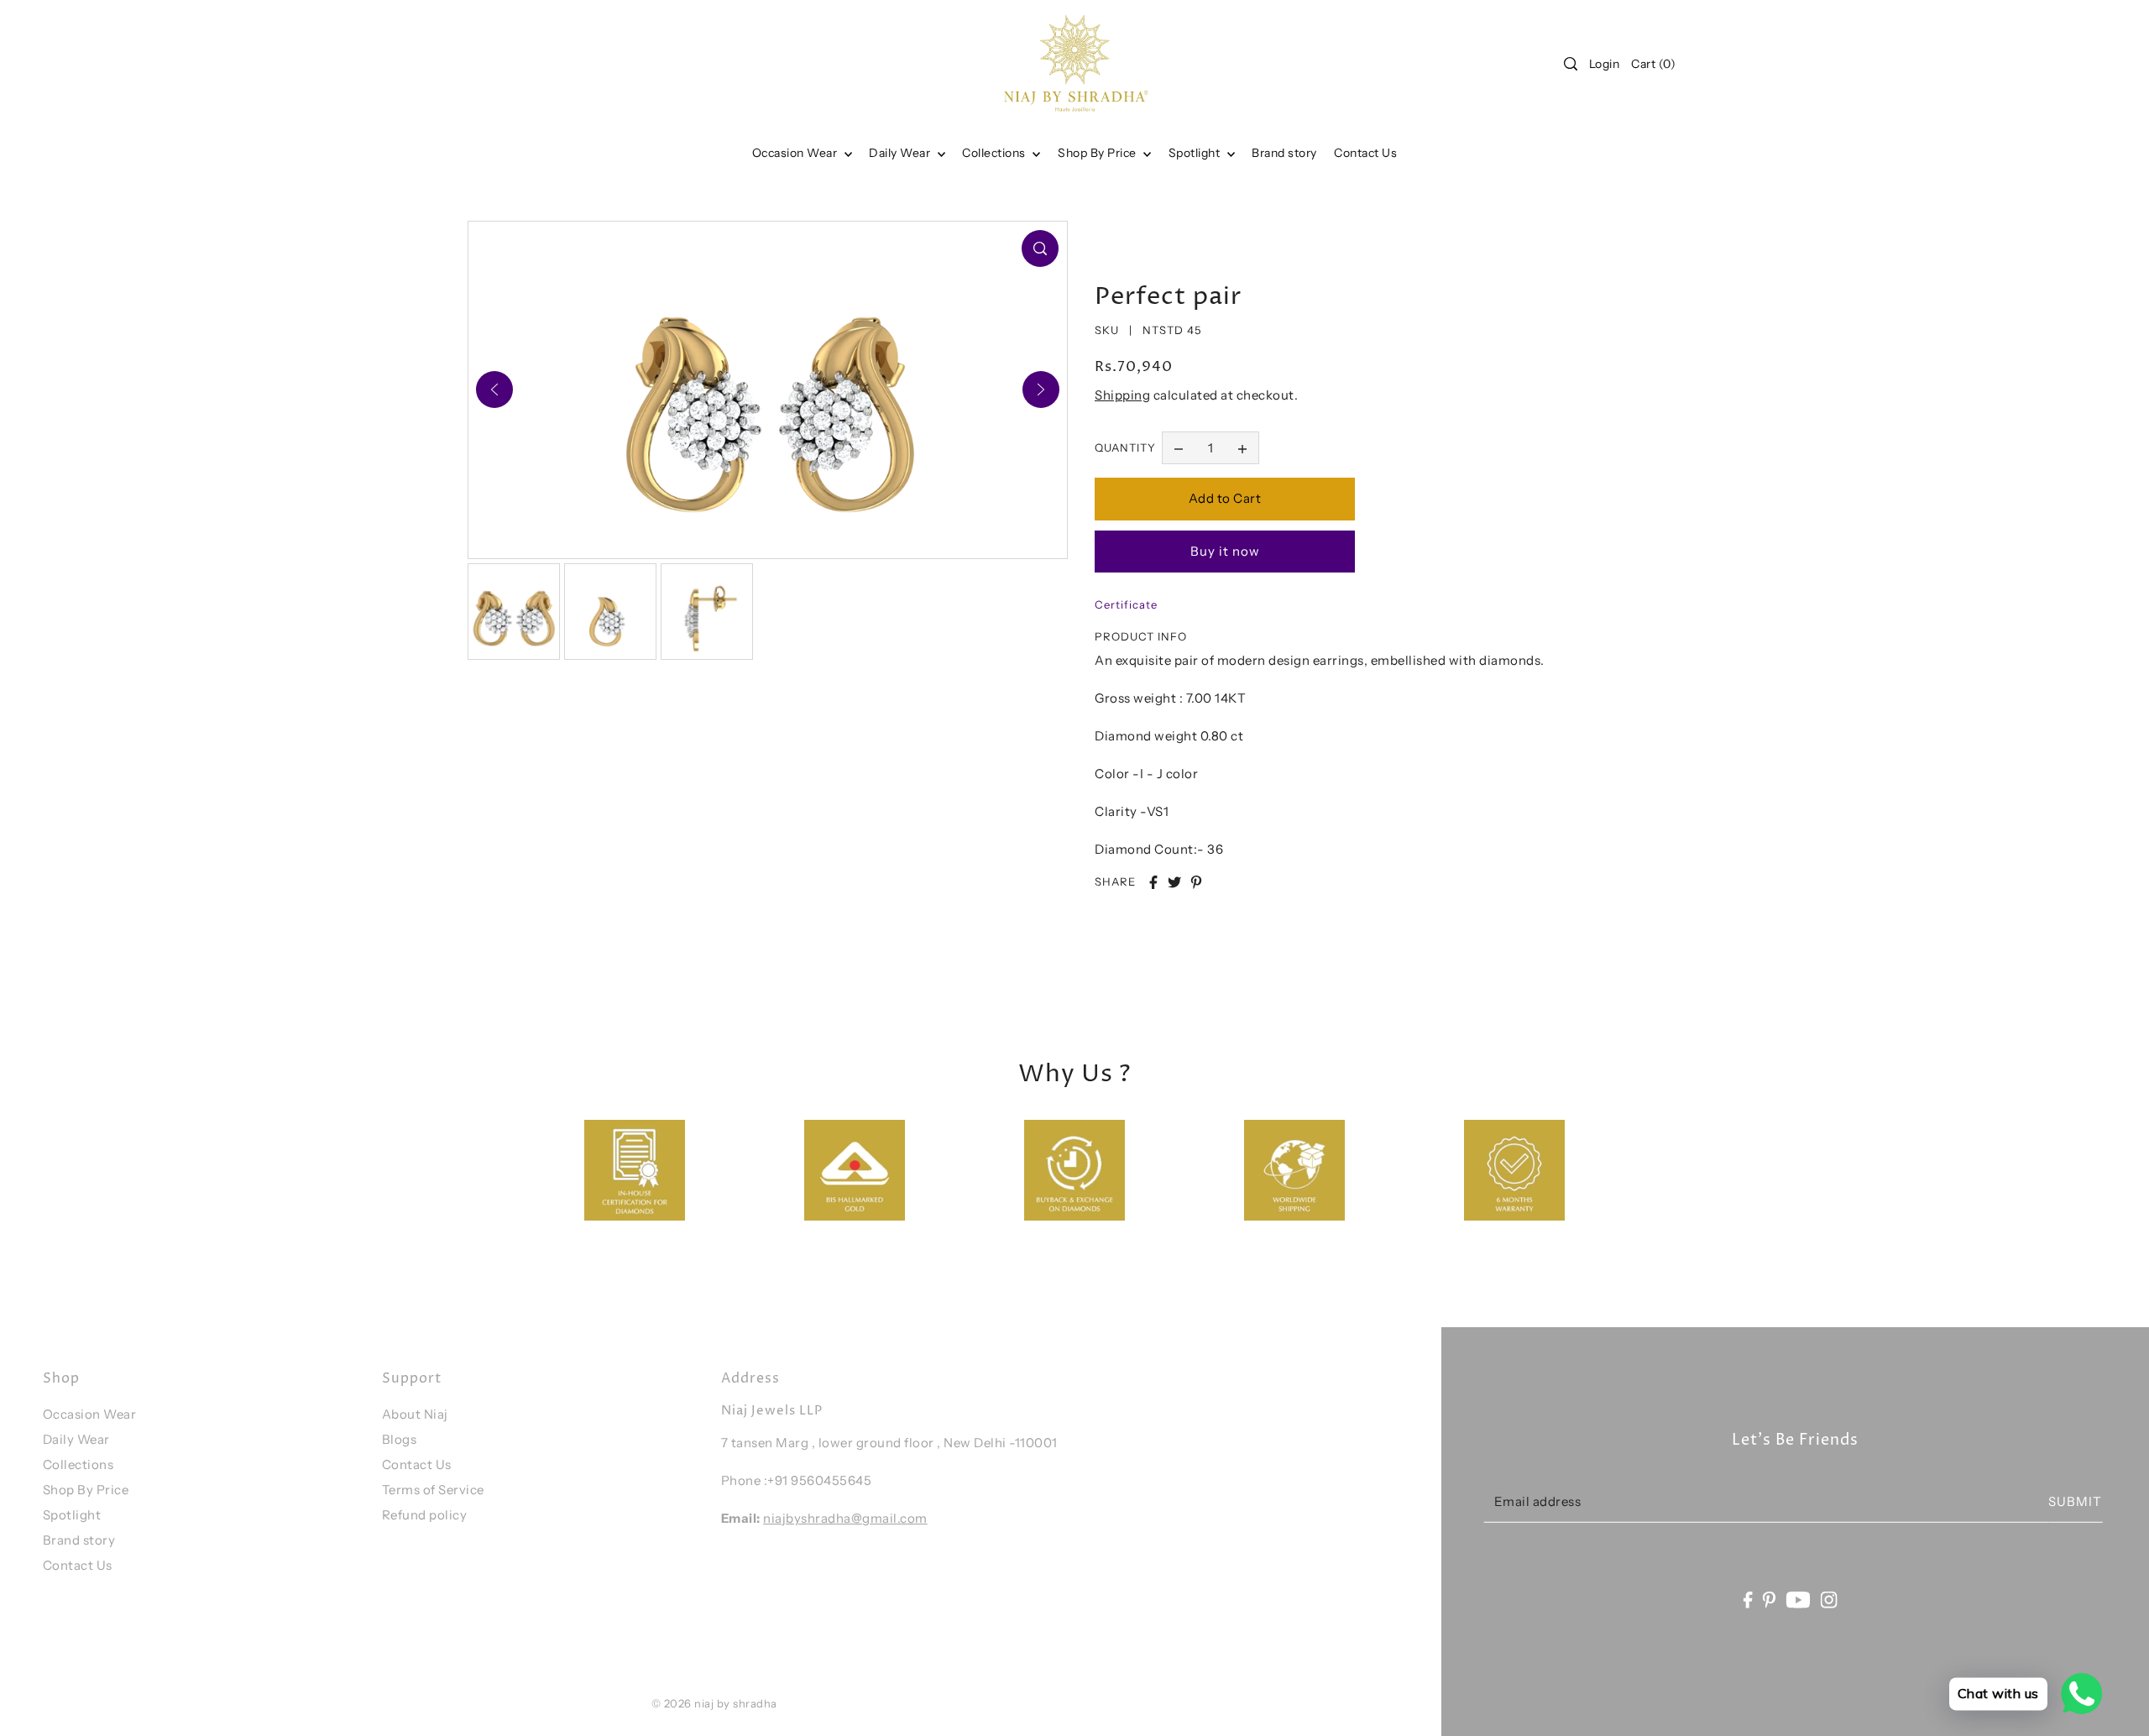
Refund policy (425, 1515)
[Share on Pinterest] (1196, 882)
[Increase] (1242, 448)
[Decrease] (1179, 448)
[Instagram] (1829, 1599)
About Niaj (415, 1414)
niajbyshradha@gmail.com (845, 1518)
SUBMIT (2075, 1501)
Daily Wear (901, 153)
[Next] (1041, 390)
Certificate (1126, 604)
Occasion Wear (796, 153)
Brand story (79, 1540)
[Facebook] (1747, 1599)
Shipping (1122, 395)
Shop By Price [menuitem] (1098, 153)
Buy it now (1225, 551)
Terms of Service (433, 1490)
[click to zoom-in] (1040, 248)
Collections (995, 153)
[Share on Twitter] (1174, 882)
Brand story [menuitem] (1284, 153)
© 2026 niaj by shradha (714, 1703)
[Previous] (494, 390)
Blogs (400, 1439)
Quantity (1125, 447)
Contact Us (78, 1565)
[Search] (1571, 64)
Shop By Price (86, 1490)
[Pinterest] (1770, 1599)
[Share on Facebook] (1153, 882)
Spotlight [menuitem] (1196, 153)
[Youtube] (1799, 1599)
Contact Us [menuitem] (1365, 153)
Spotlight (72, 1515)
